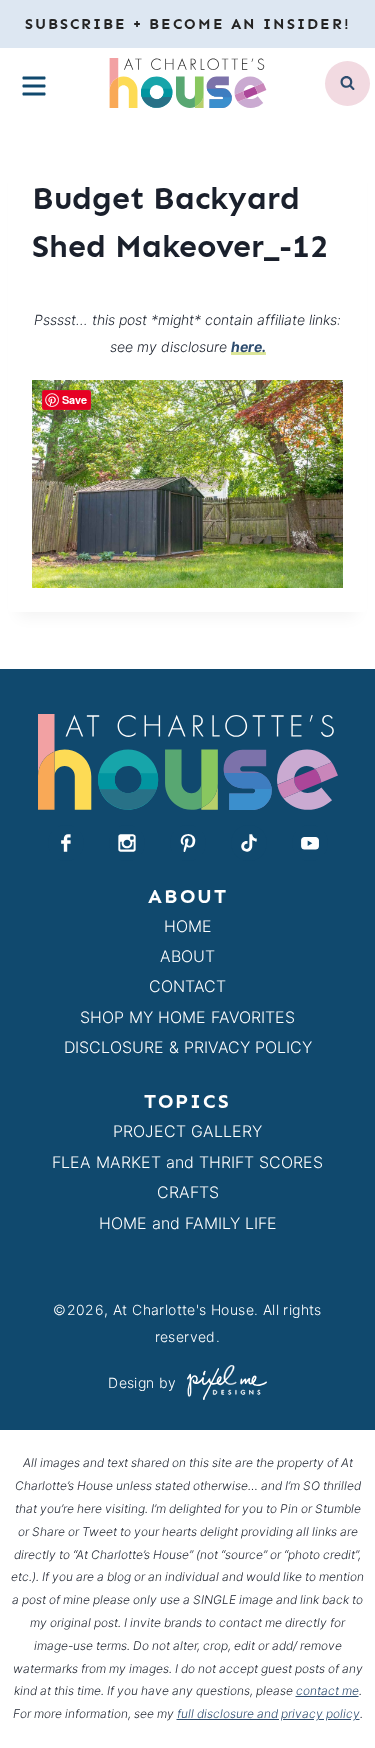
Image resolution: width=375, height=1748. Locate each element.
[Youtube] (310, 843)
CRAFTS (188, 1192)
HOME (188, 926)
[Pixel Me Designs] (222, 1382)
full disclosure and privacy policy (268, 1713)
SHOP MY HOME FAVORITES (187, 1017)
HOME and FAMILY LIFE (188, 1223)
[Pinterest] (188, 843)
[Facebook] (66, 843)
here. (248, 346)
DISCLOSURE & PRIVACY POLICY (188, 1047)
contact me (327, 1690)
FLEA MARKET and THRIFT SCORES (187, 1162)
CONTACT (187, 986)
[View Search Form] (347, 83)
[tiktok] (249, 843)
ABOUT (187, 956)
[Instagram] (127, 843)
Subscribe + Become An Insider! (188, 24)
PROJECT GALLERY (187, 1131)
